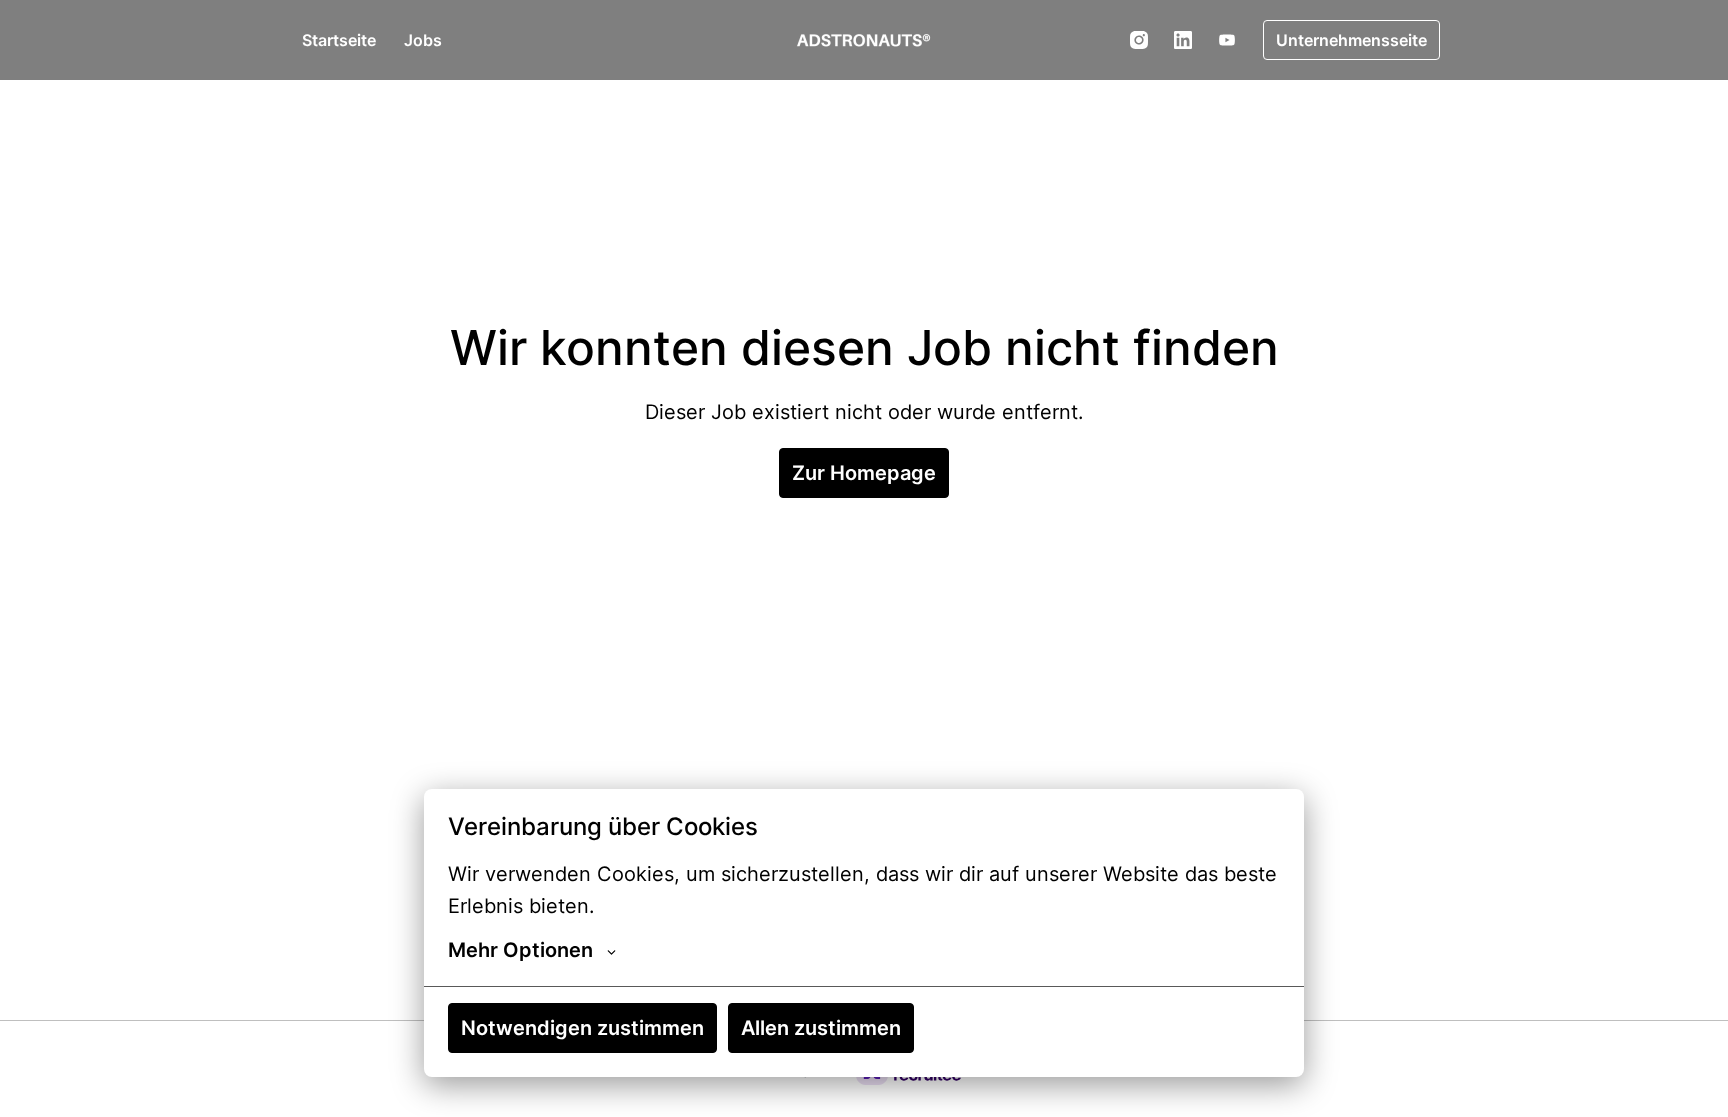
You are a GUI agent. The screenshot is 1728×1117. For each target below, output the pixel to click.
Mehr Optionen (520, 950)
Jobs (423, 40)
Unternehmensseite (1351, 40)
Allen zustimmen (821, 1028)
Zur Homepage (864, 473)
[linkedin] (1183, 40)
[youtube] (1227, 40)
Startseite (339, 40)
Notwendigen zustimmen (582, 1028)
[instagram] (1139, 40)
